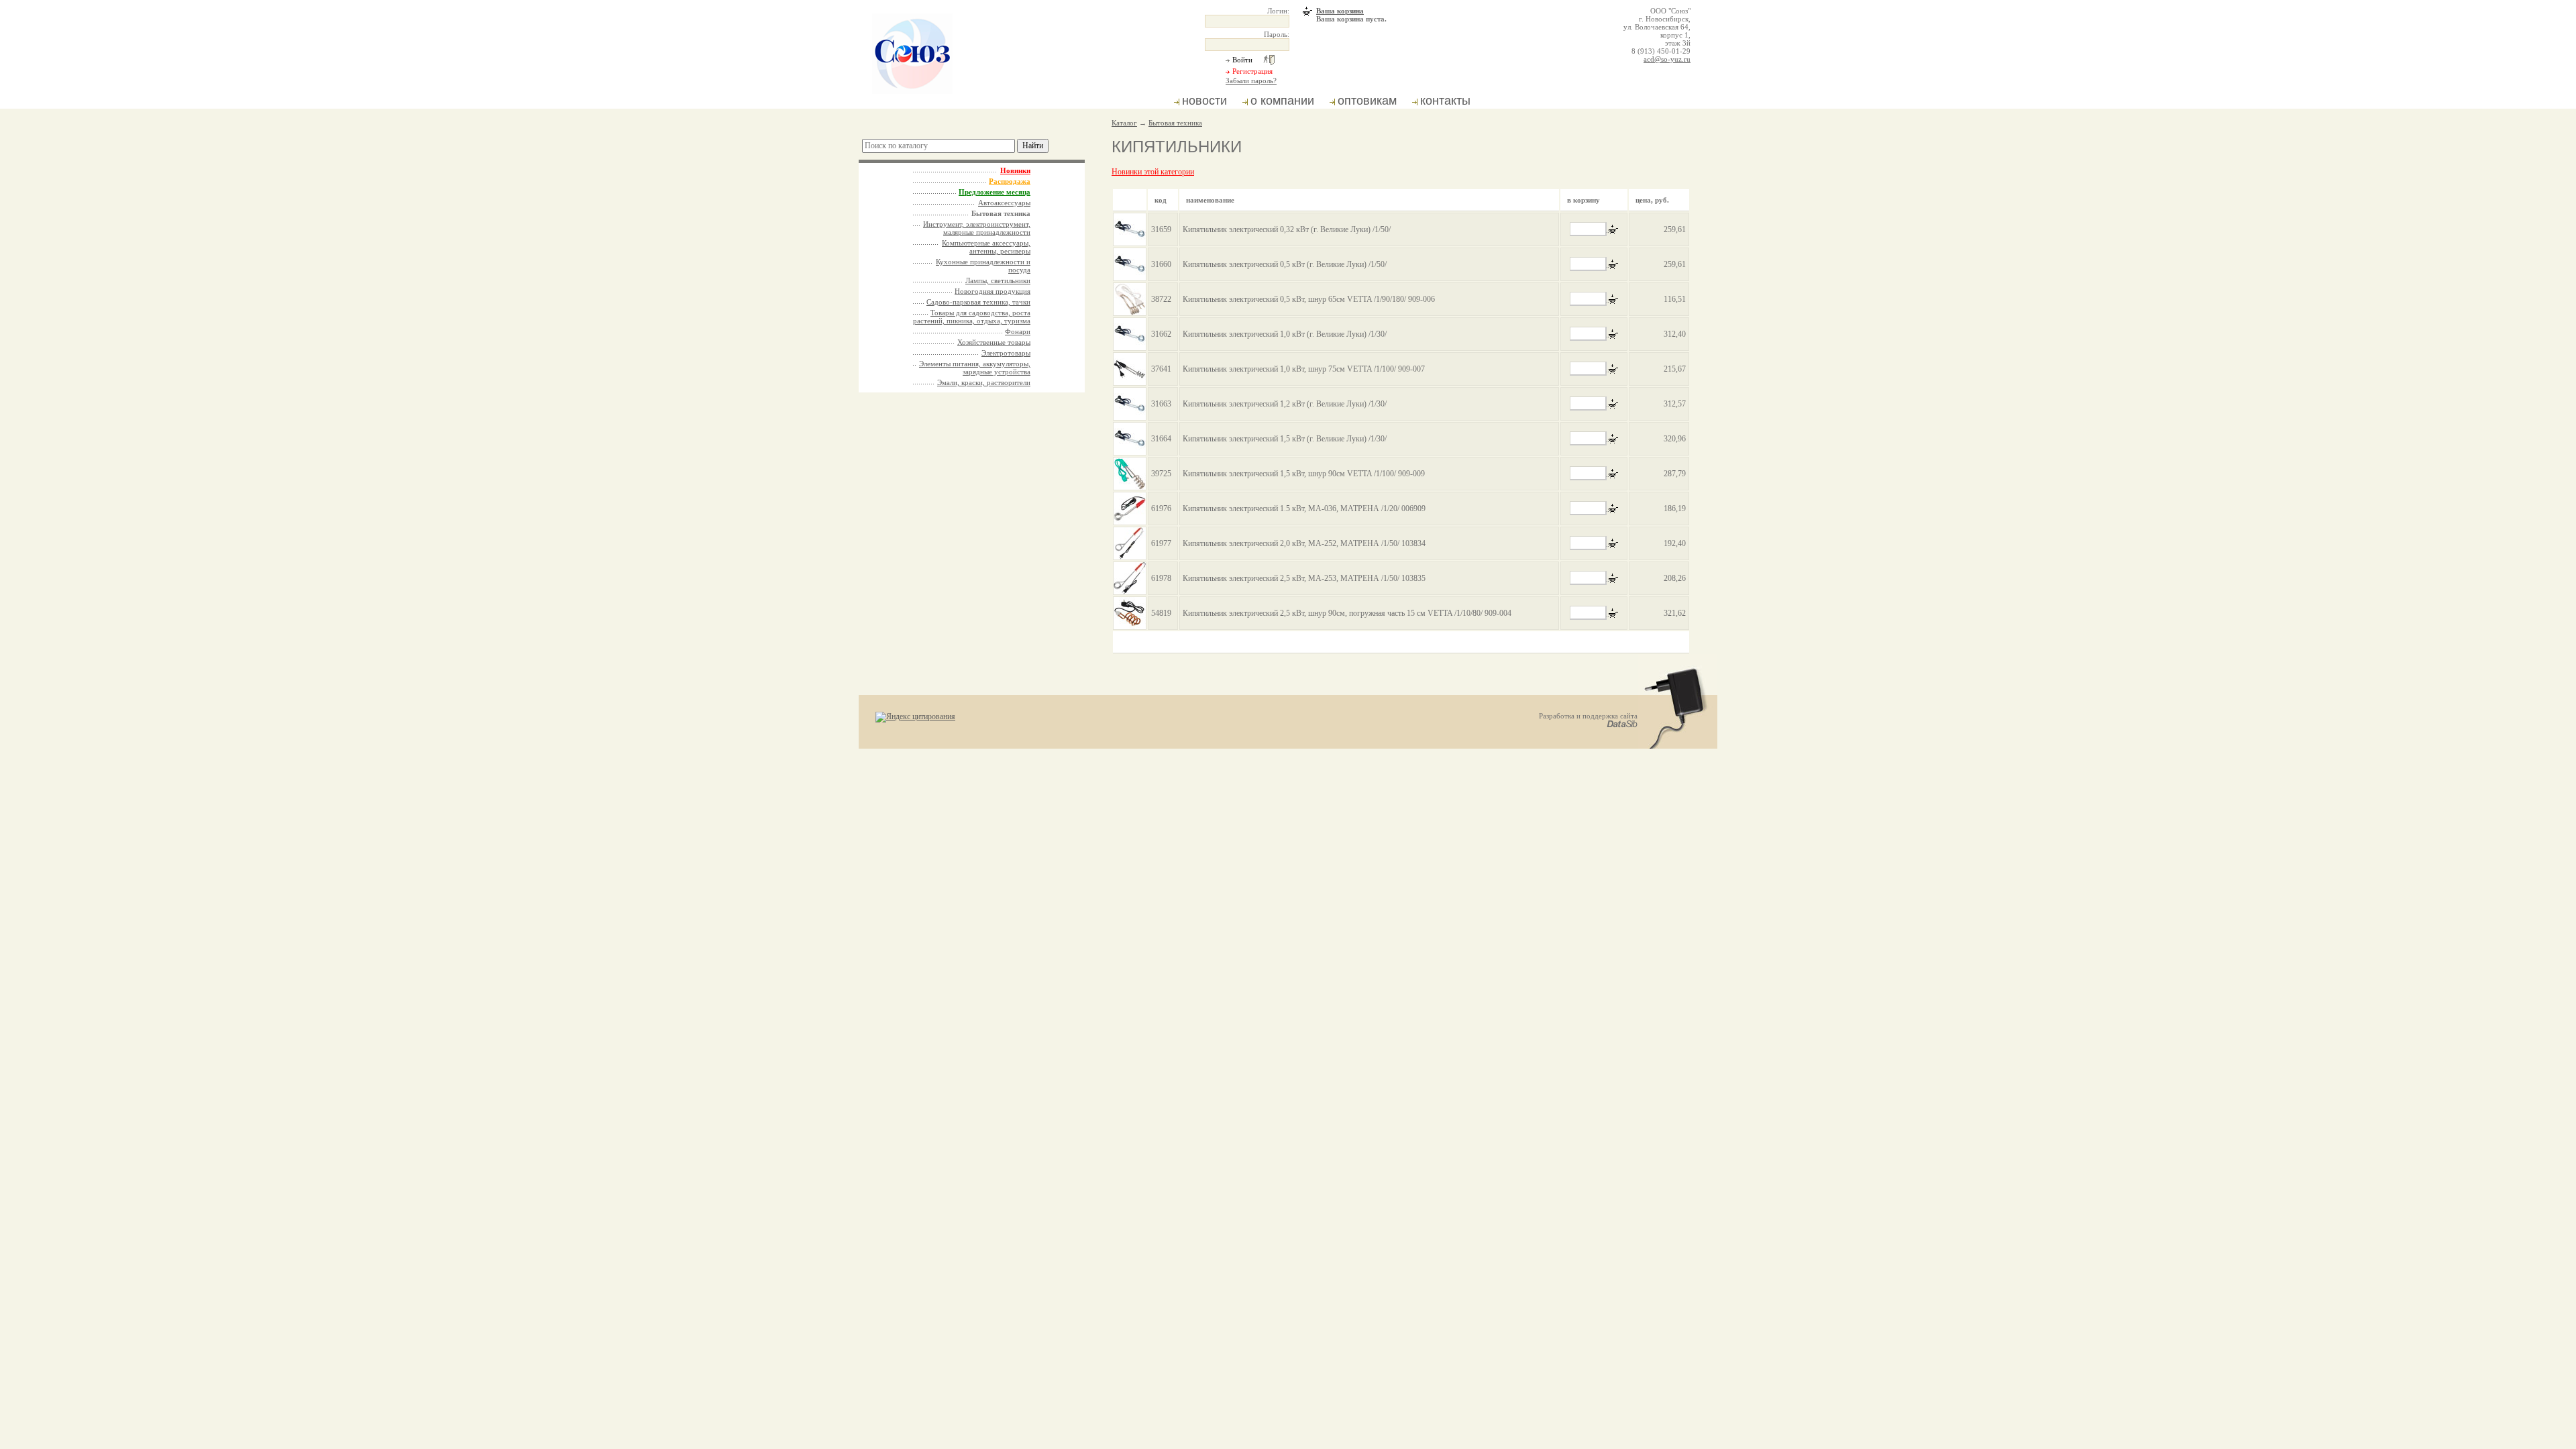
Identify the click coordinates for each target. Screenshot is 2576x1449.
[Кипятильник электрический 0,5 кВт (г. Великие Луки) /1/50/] (1130, 264)
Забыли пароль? (1251, 80)
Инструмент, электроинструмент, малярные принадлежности (977, 228)
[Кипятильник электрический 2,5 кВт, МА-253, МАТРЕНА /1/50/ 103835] (1130, 578)
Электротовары (1006, 353)
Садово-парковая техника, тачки (978, 302)
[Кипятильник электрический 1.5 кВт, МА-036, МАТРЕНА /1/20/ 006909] (1130, 508)
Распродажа (1010, 181)
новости (1204, 101)
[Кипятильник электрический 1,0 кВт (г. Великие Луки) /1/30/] (1130, 334)
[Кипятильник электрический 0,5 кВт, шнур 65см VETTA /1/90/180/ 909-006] (1130, 299)
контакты (1445, 101)
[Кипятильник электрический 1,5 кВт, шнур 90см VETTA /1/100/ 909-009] (1130, 474)
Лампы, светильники (998, 280)
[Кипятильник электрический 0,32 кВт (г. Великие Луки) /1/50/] (1130, 229)
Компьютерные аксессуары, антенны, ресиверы (986, 247)
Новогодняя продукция (992, 291)
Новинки (1015, 170)
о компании (1282, 101)
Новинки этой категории (1153, 172)
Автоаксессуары (1004, 203)
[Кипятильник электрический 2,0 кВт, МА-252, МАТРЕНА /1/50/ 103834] (1130, 543)
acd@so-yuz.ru (1667, 59)
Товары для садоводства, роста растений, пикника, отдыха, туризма (972, 317)
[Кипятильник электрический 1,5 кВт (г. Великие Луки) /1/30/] (1130, 439)
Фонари (1018, 331)
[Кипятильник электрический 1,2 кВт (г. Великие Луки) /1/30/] (1130, 404)
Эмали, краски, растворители (984, 382)
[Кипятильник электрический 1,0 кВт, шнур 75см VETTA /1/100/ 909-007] (1130, 369)
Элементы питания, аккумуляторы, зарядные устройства (975, 368)
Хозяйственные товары (994, 342)
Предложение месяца (995, 192)
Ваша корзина (1340, 11)
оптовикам (1367, 101)
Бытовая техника (1175, 123)
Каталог (1124, 123)
